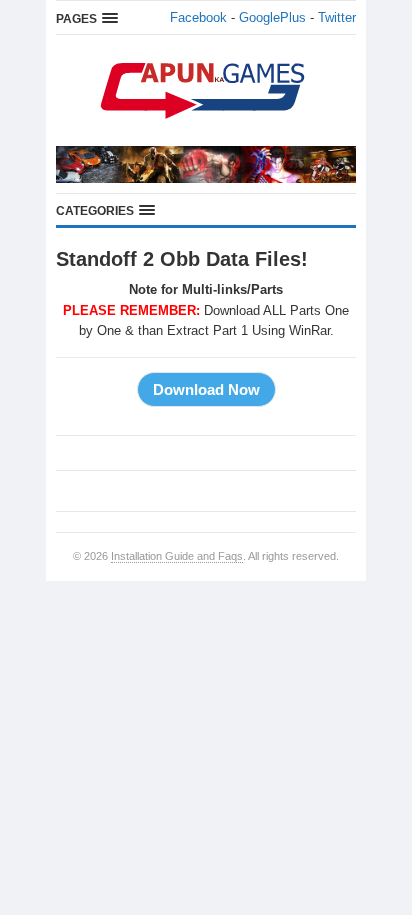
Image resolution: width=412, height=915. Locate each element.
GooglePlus (272, 17)
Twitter (337, 17)
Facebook (198, 17)
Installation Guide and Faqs (177, 556)
